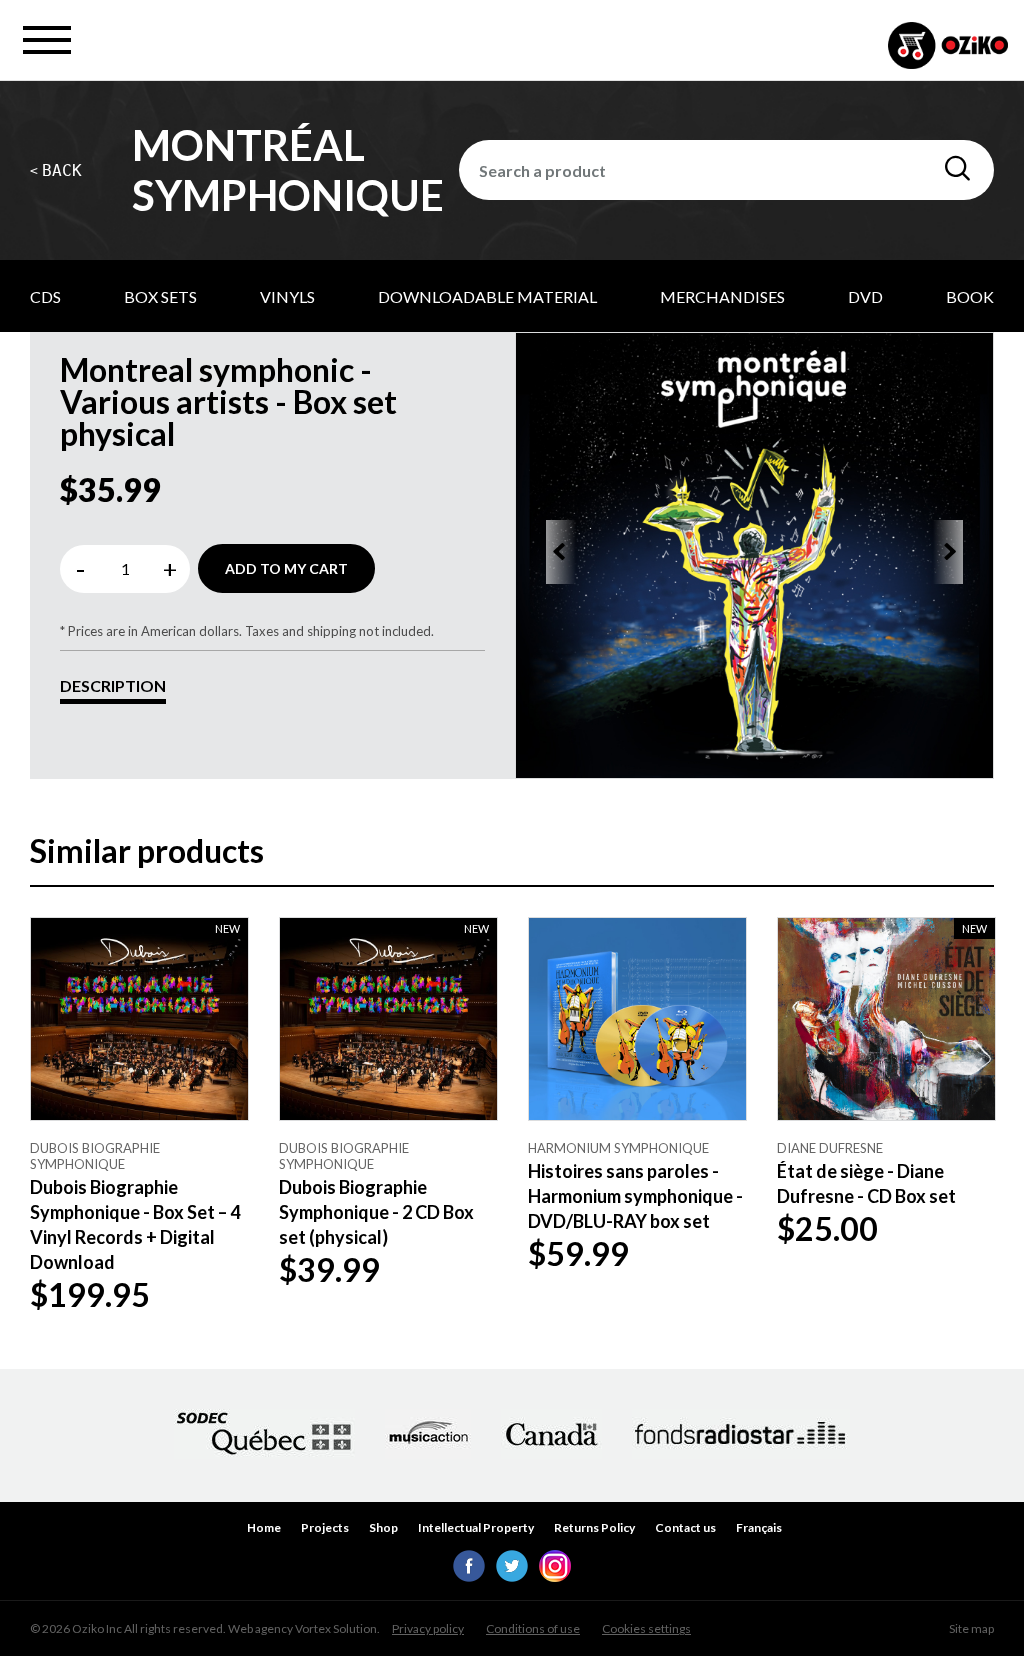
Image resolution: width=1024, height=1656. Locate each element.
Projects (325, 1527)
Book (970, 296)
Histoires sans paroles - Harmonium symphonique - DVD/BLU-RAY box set (635, 1196)
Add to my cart (286, 568)
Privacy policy (428, 1628)
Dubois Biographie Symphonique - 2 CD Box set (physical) (376, 1212)
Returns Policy (594, 1527)
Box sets (160, 296)
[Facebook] (469, 1576)
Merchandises (722, 296)
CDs (45, 296)
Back (56, 170)
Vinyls (287, 296)
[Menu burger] (47, 40)
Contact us (685, 1527)
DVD (865, 296)
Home (264, 1527)
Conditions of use (533, 1628)
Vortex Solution (336, 1628)
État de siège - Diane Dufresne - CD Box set (866, 1183)
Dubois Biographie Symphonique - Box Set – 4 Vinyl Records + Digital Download (135, 1225)
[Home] (948, 47)
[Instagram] (555, 1576)
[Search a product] (957, 169)
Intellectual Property (476, 1527)
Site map (971, 1628)
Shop (383, 1527)
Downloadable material (487, 296)
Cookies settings (646, 1628)
